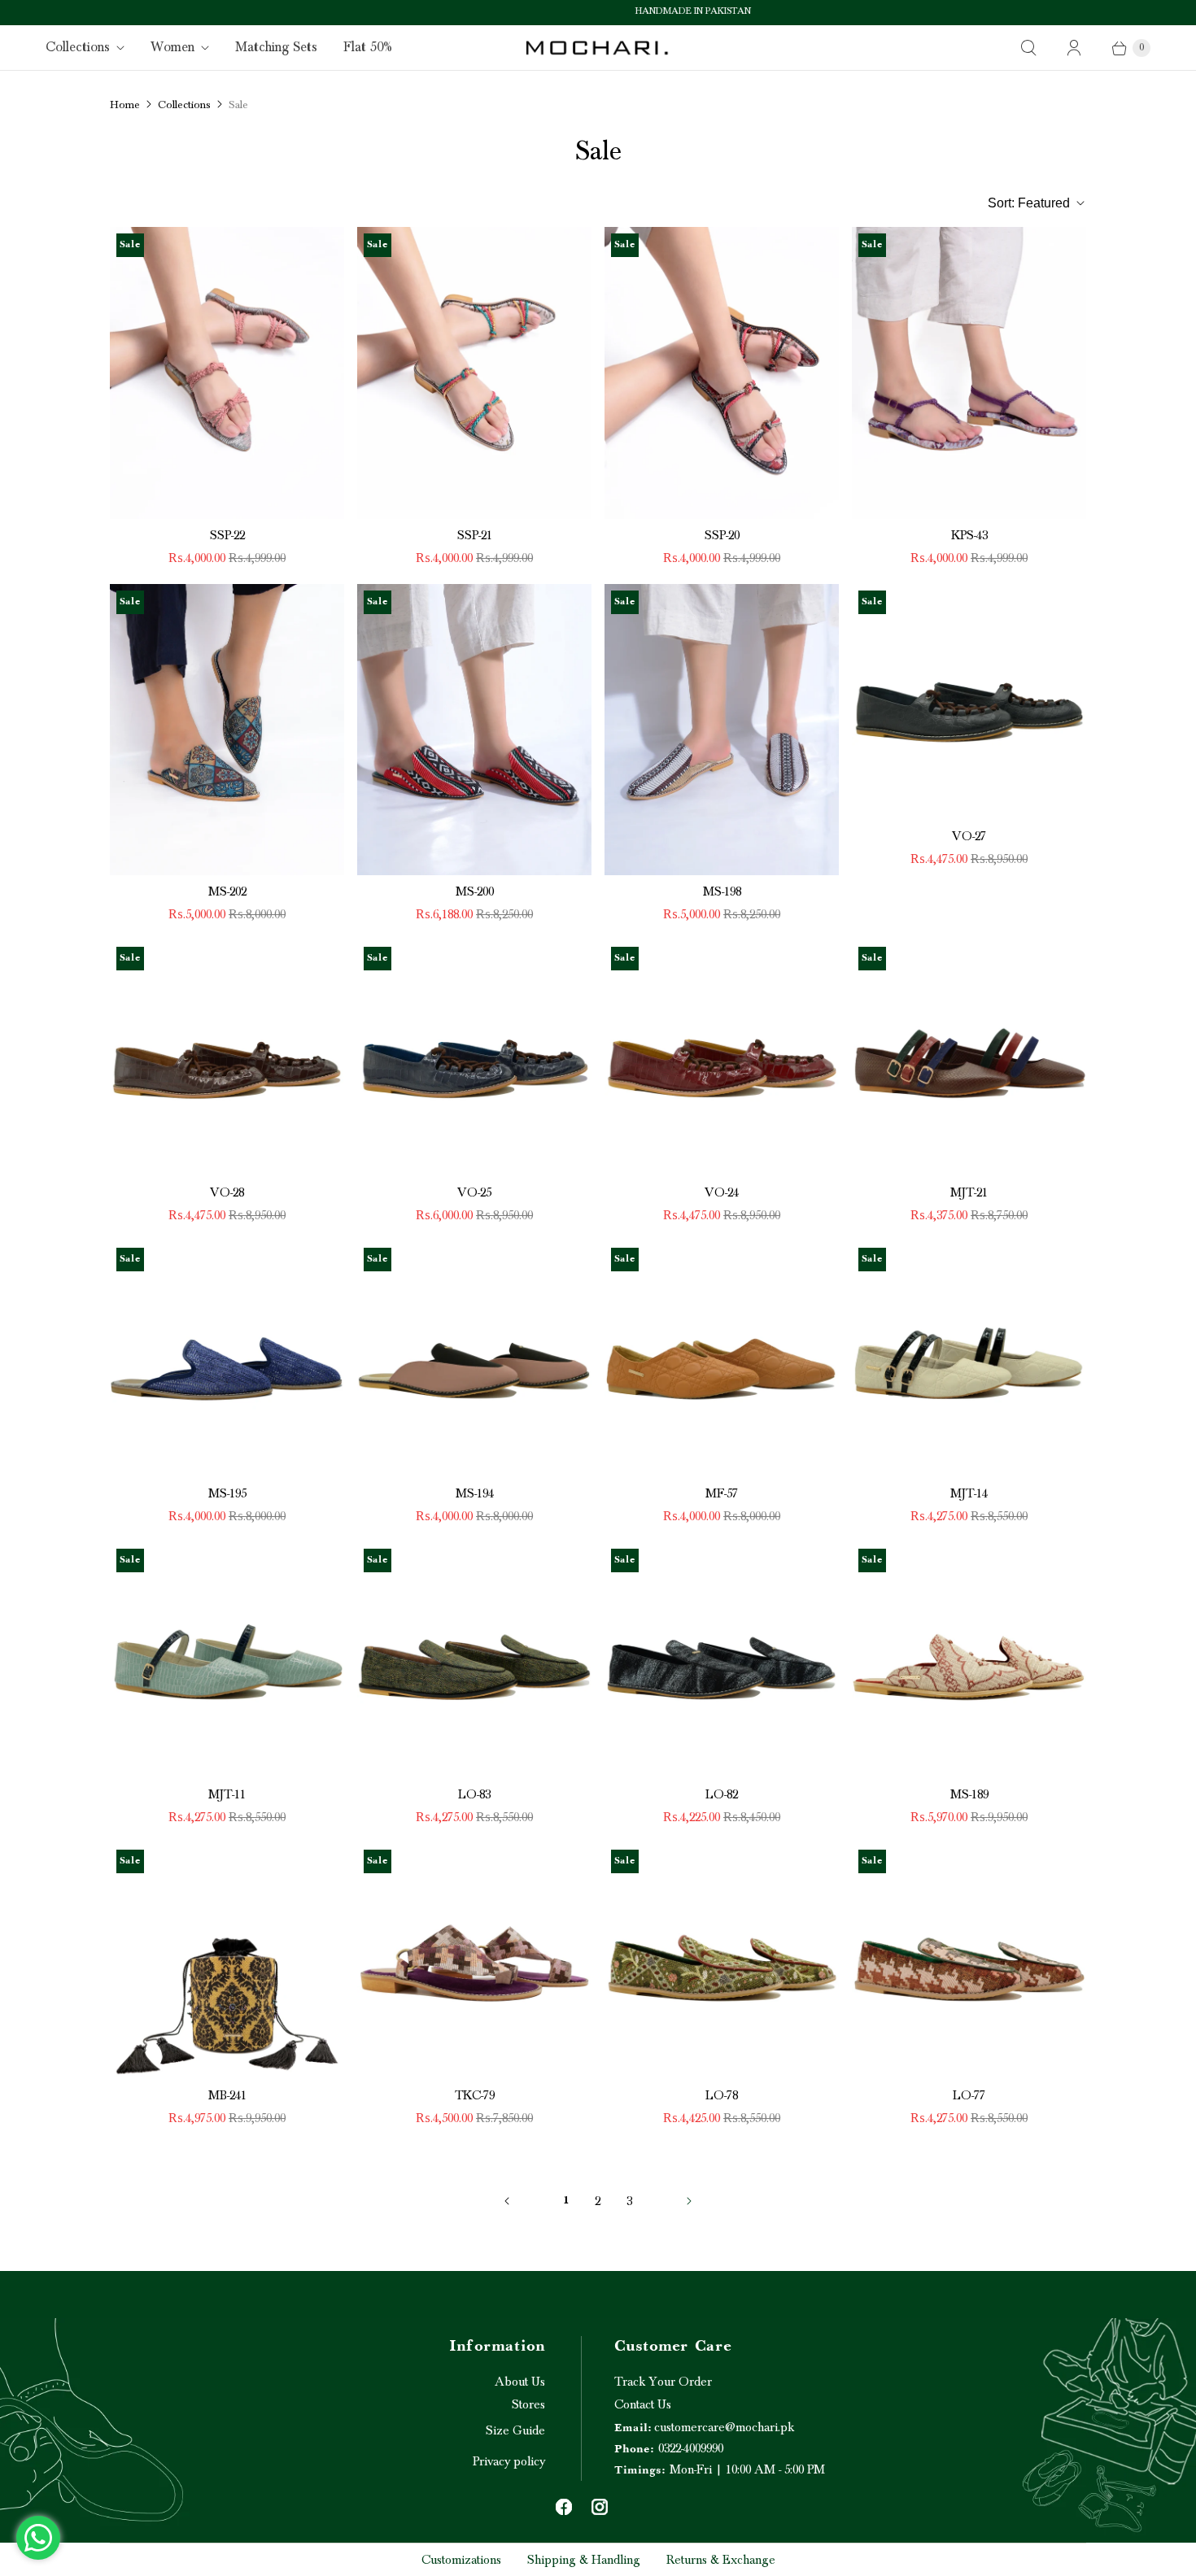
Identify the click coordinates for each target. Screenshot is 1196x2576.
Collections (78, 47)
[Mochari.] (598, 48)
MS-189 (969, 1794)
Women (172, 47)
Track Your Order (663, 2382)
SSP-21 (475, 535)
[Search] (1028, 48)
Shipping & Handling (584, 2560)
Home (125, 105)
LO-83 (474, 1794)
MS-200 (475, 891)
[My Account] (1074, 48)
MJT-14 (969, 1493)
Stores (528, 2404)
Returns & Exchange (721, 2560)
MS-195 (227, 1493)
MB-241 (227, 2095)
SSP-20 (722, 535)
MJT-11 (227, 1794)
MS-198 (722, 891)
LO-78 (722, 2095)
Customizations (461, 2560)
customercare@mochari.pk (704, 2427)
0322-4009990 (669, 2448)
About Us (520, 2382)
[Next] (689, 2201)
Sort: (1029, 203)
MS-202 (227, 891)
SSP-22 (227, 535)
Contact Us (643, 2404)
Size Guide (515, 2430)
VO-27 (969, 836)
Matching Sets (276, 47)
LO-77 (969, 2095)
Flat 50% (368, 47)
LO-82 (722, 1794)
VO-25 (474, 1192)
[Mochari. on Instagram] (600, 2507)
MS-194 (475, 1493)
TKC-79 (475, 2095)
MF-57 (722, 1493)
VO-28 (227, 1192)
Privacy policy (509, 2461)
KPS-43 (969, 535)
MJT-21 (969, 1192)
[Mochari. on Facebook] (564, 2507)
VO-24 (722, 1192)
